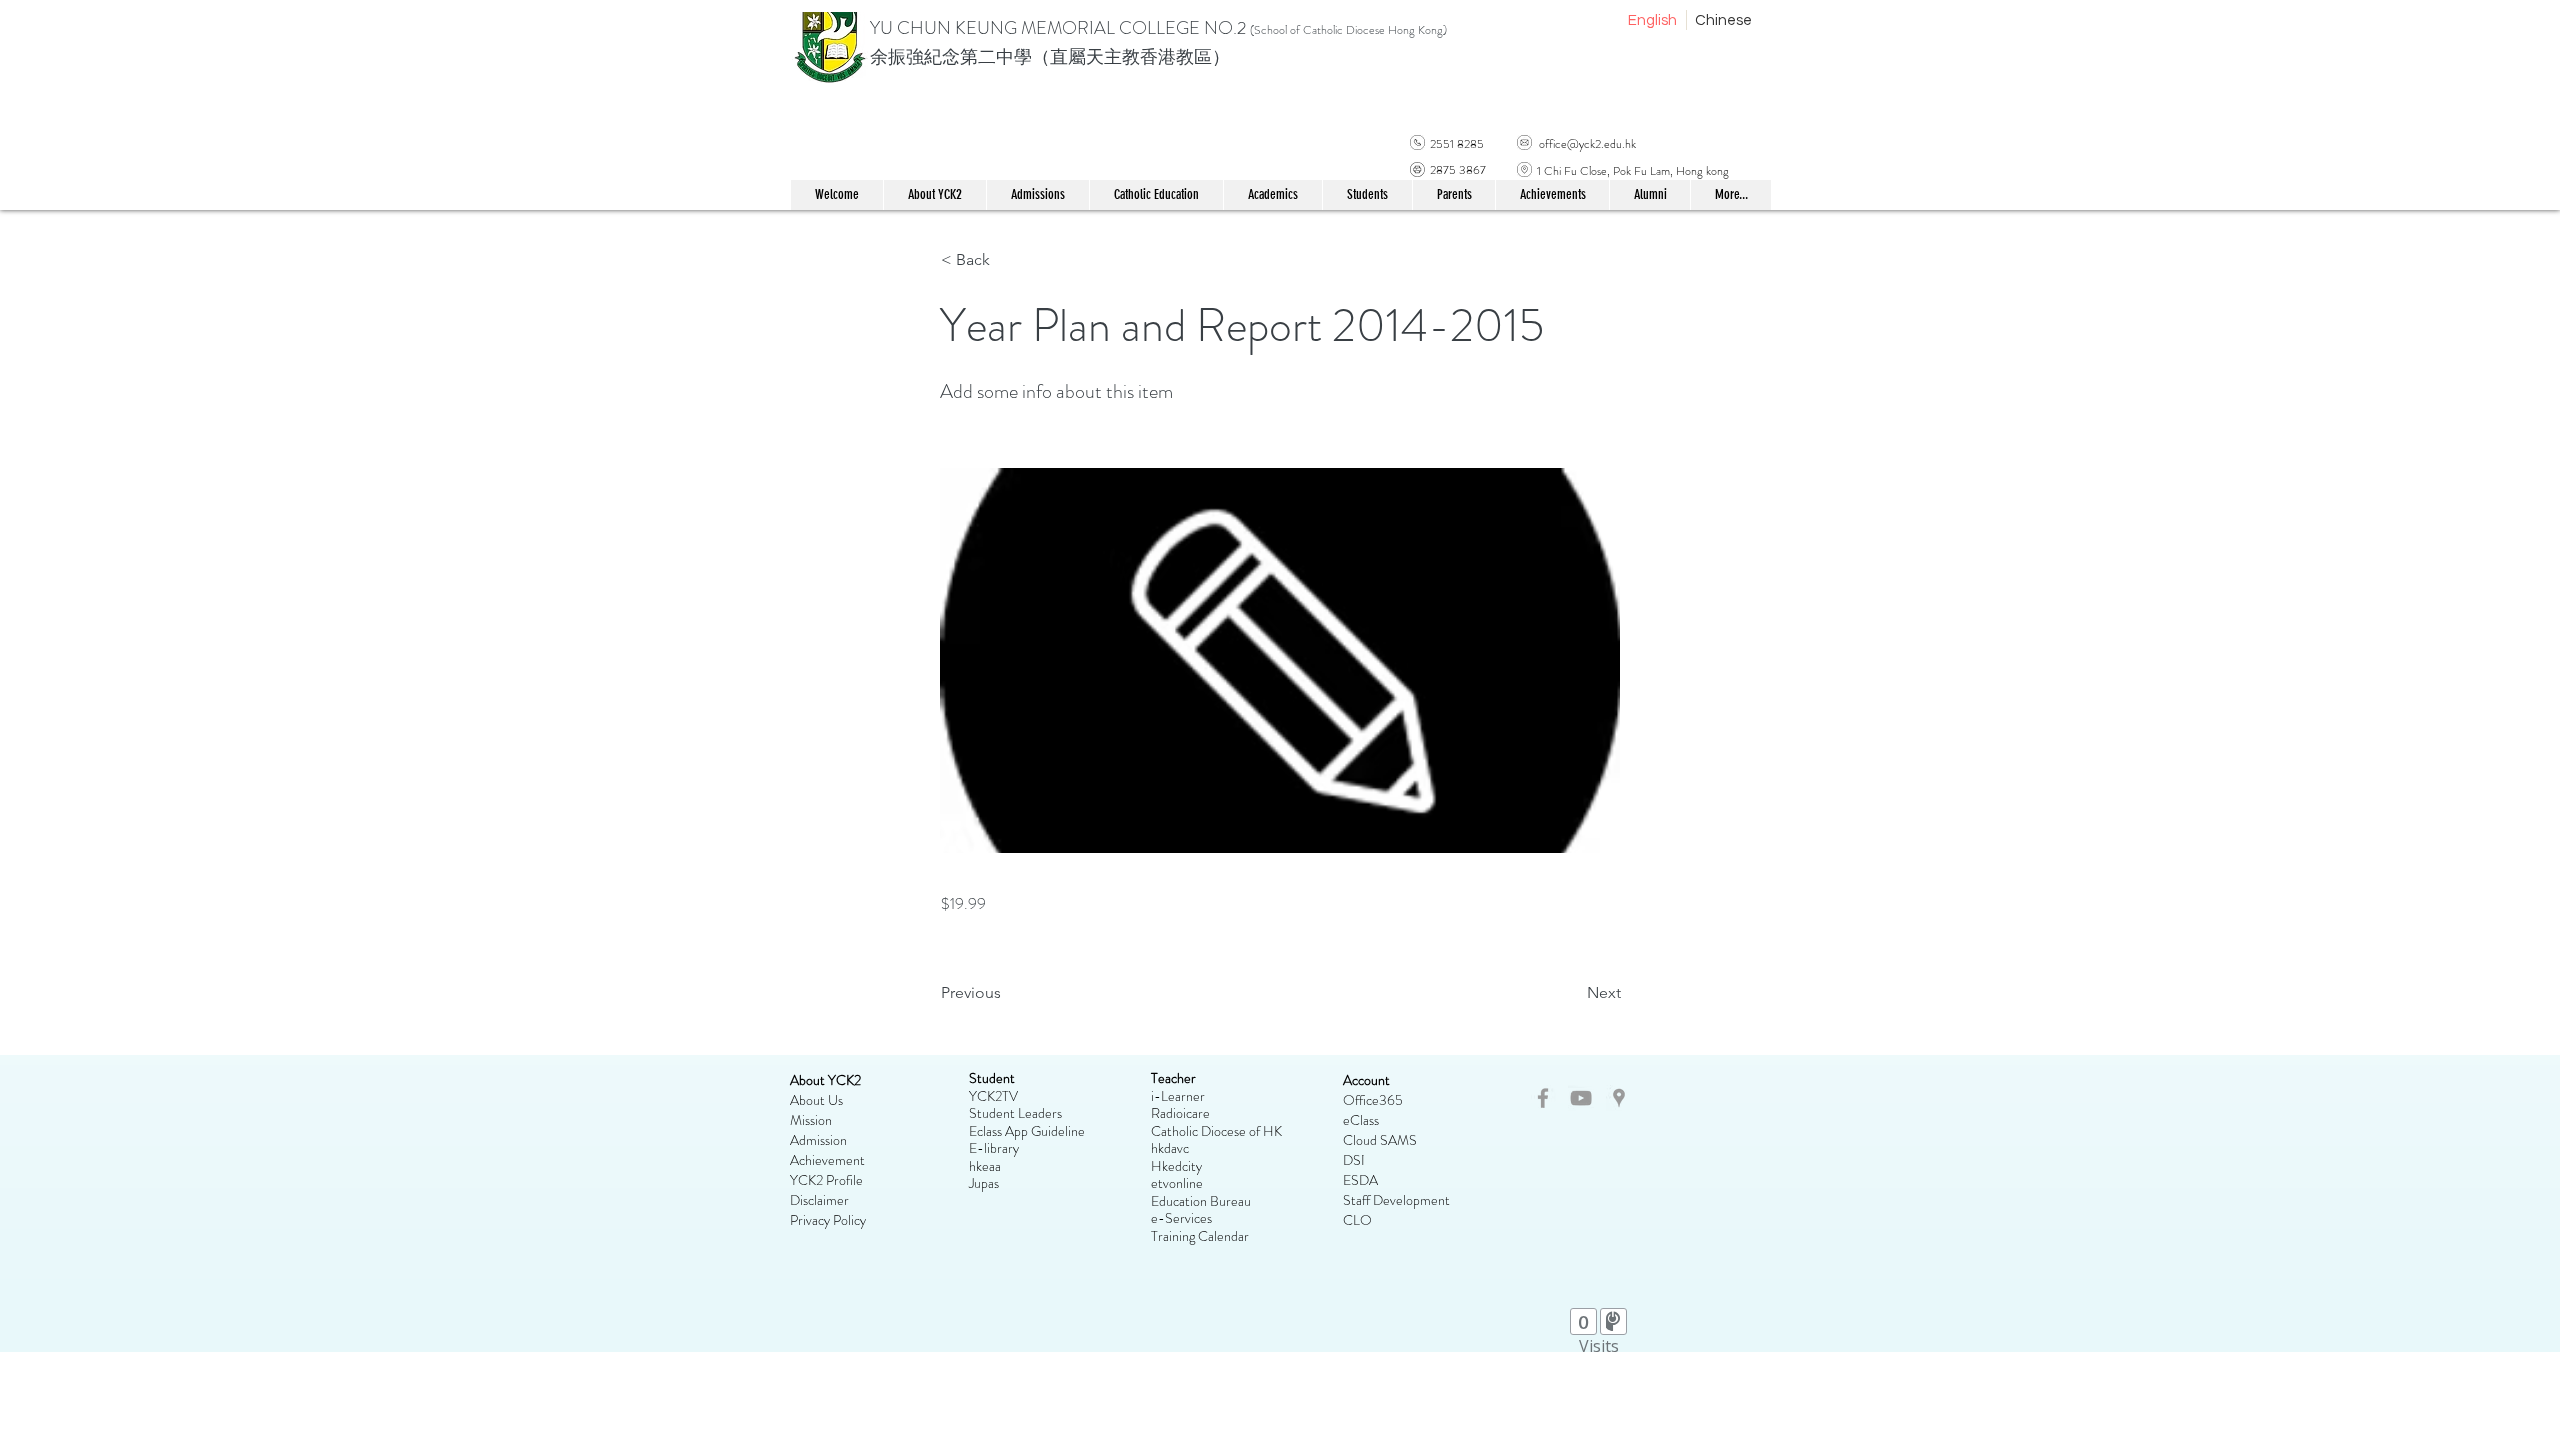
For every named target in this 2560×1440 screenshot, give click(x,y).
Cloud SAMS (1380, 1140)
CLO (1357, 1220)
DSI (1354, 1160)
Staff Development (1396, 1200)
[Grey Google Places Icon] (1619, 1098)
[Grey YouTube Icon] (1581, 1098)
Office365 (1373, 1100)
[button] (1156, 195)
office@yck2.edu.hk (1587, 144)
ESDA (1360, 1180)
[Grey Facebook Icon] (1543, 1098)
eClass (1361, 1120)
